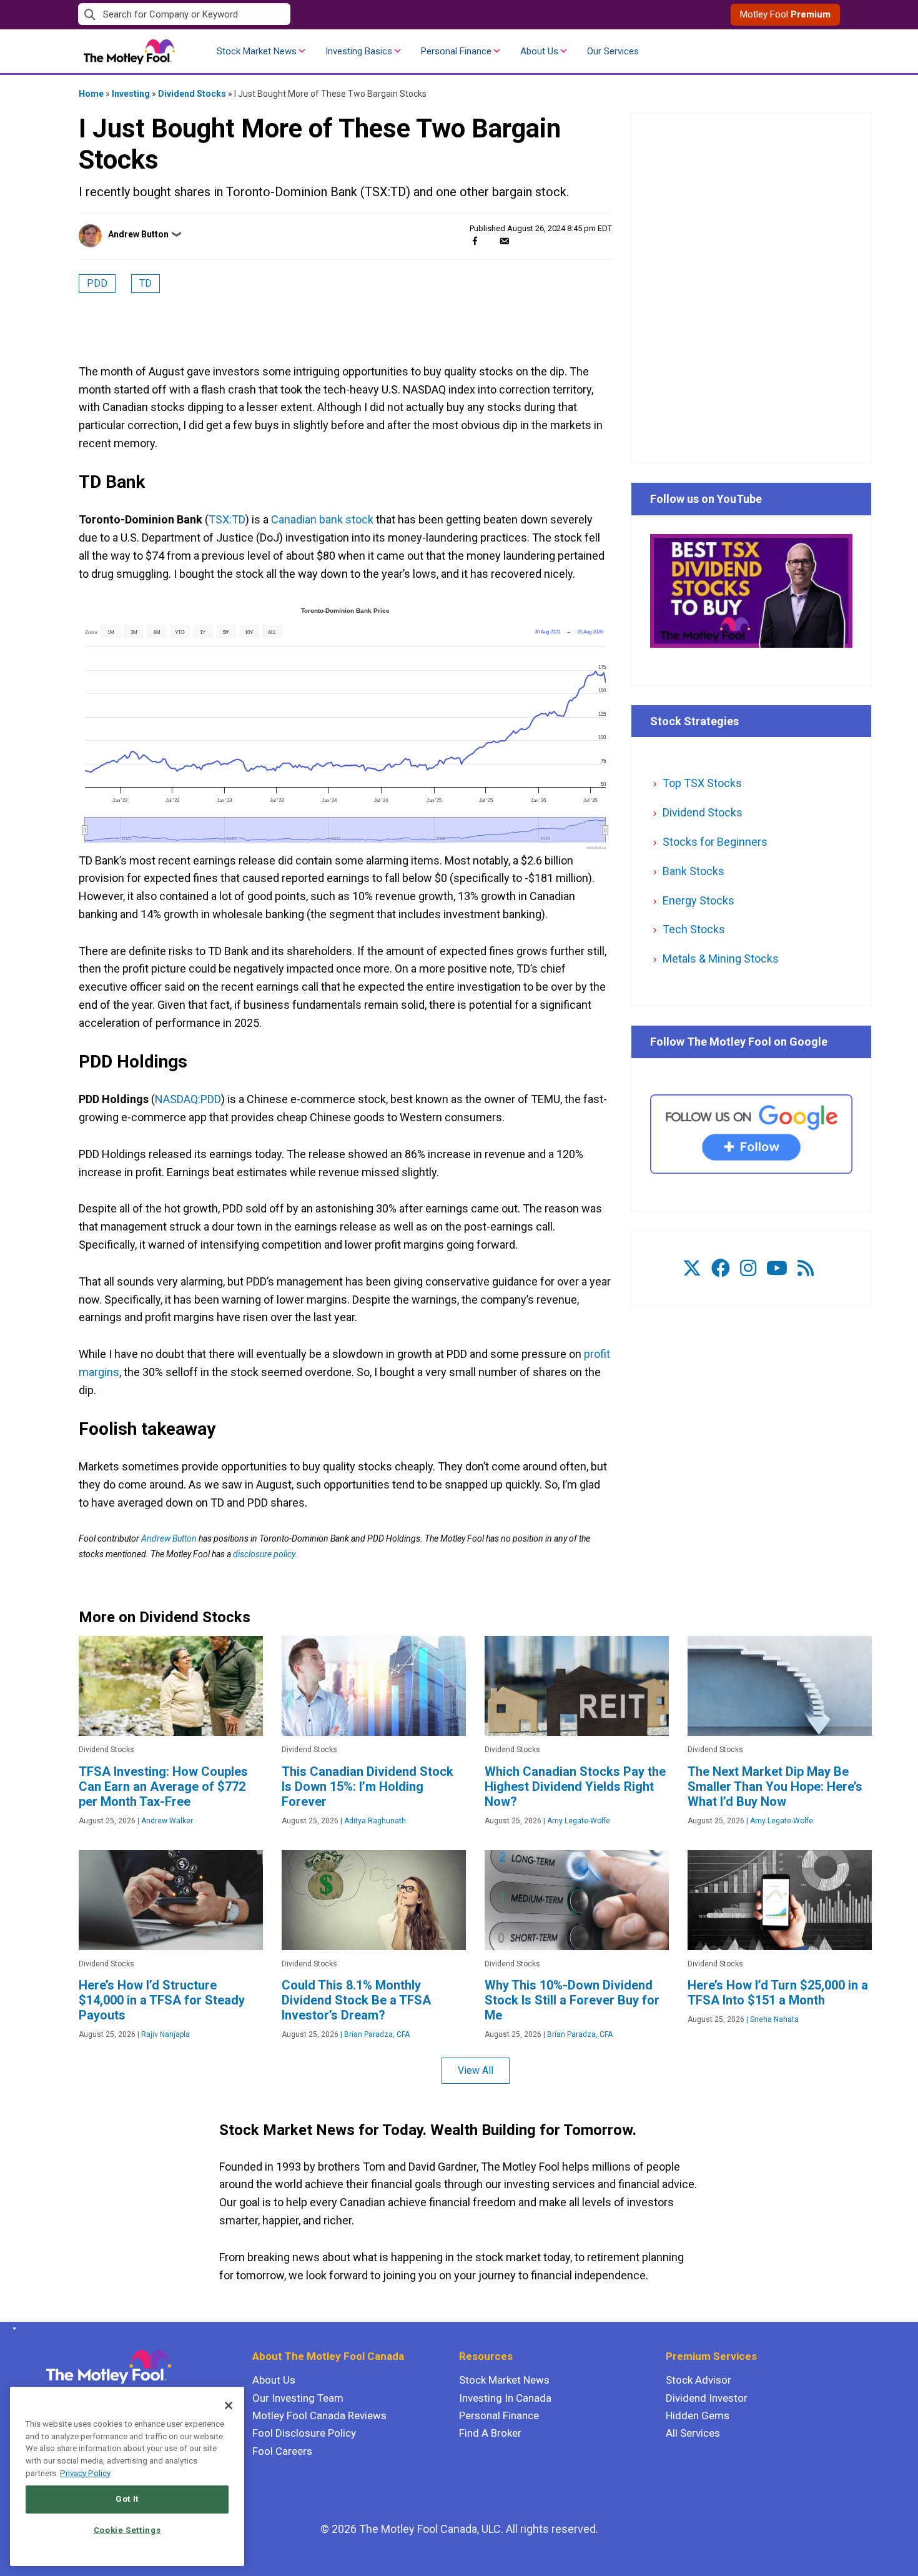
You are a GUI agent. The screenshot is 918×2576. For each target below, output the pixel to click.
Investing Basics (359, 51)
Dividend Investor (707, 2398)
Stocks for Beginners (715, 842)
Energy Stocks (698, 900)
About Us (539, 51)
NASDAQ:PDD (188, 1099)
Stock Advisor (698, 2380)
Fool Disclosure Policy (304, 2433)
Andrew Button (138, 234)
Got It (127, 2499)
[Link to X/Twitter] (692, 1268)
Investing (131, 94)
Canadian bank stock (322, 519)
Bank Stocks (693, 871)
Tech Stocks (694, 929)
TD (146, 283)
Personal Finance (456, 51)
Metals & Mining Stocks (721, 959)
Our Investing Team (298, 2398)
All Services (693, 2433)
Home (91, 94)
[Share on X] (490, 241)
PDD (97, 283)
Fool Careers (282, 2451)
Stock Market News (257, 51)
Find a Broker (490, 2433)
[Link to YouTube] (777, 1268)
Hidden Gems (698, 2415)
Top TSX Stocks (702, 783)
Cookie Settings (127, 2530)
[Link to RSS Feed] (806, 1268)
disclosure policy (264, 1554)
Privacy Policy (85, 2473)
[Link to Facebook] (721, 1268)
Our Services (613, 51)
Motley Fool (785, 14)
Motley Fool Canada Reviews (319, 2415)
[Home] (12, 2329)
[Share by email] (504, 241)
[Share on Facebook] (475, 241)
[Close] (229, 2405)
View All (476, 2070)
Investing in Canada (505, 2398)
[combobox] (269, 15)
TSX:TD (227, 519)
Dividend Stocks (192, 94)
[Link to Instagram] (748, 1268)
